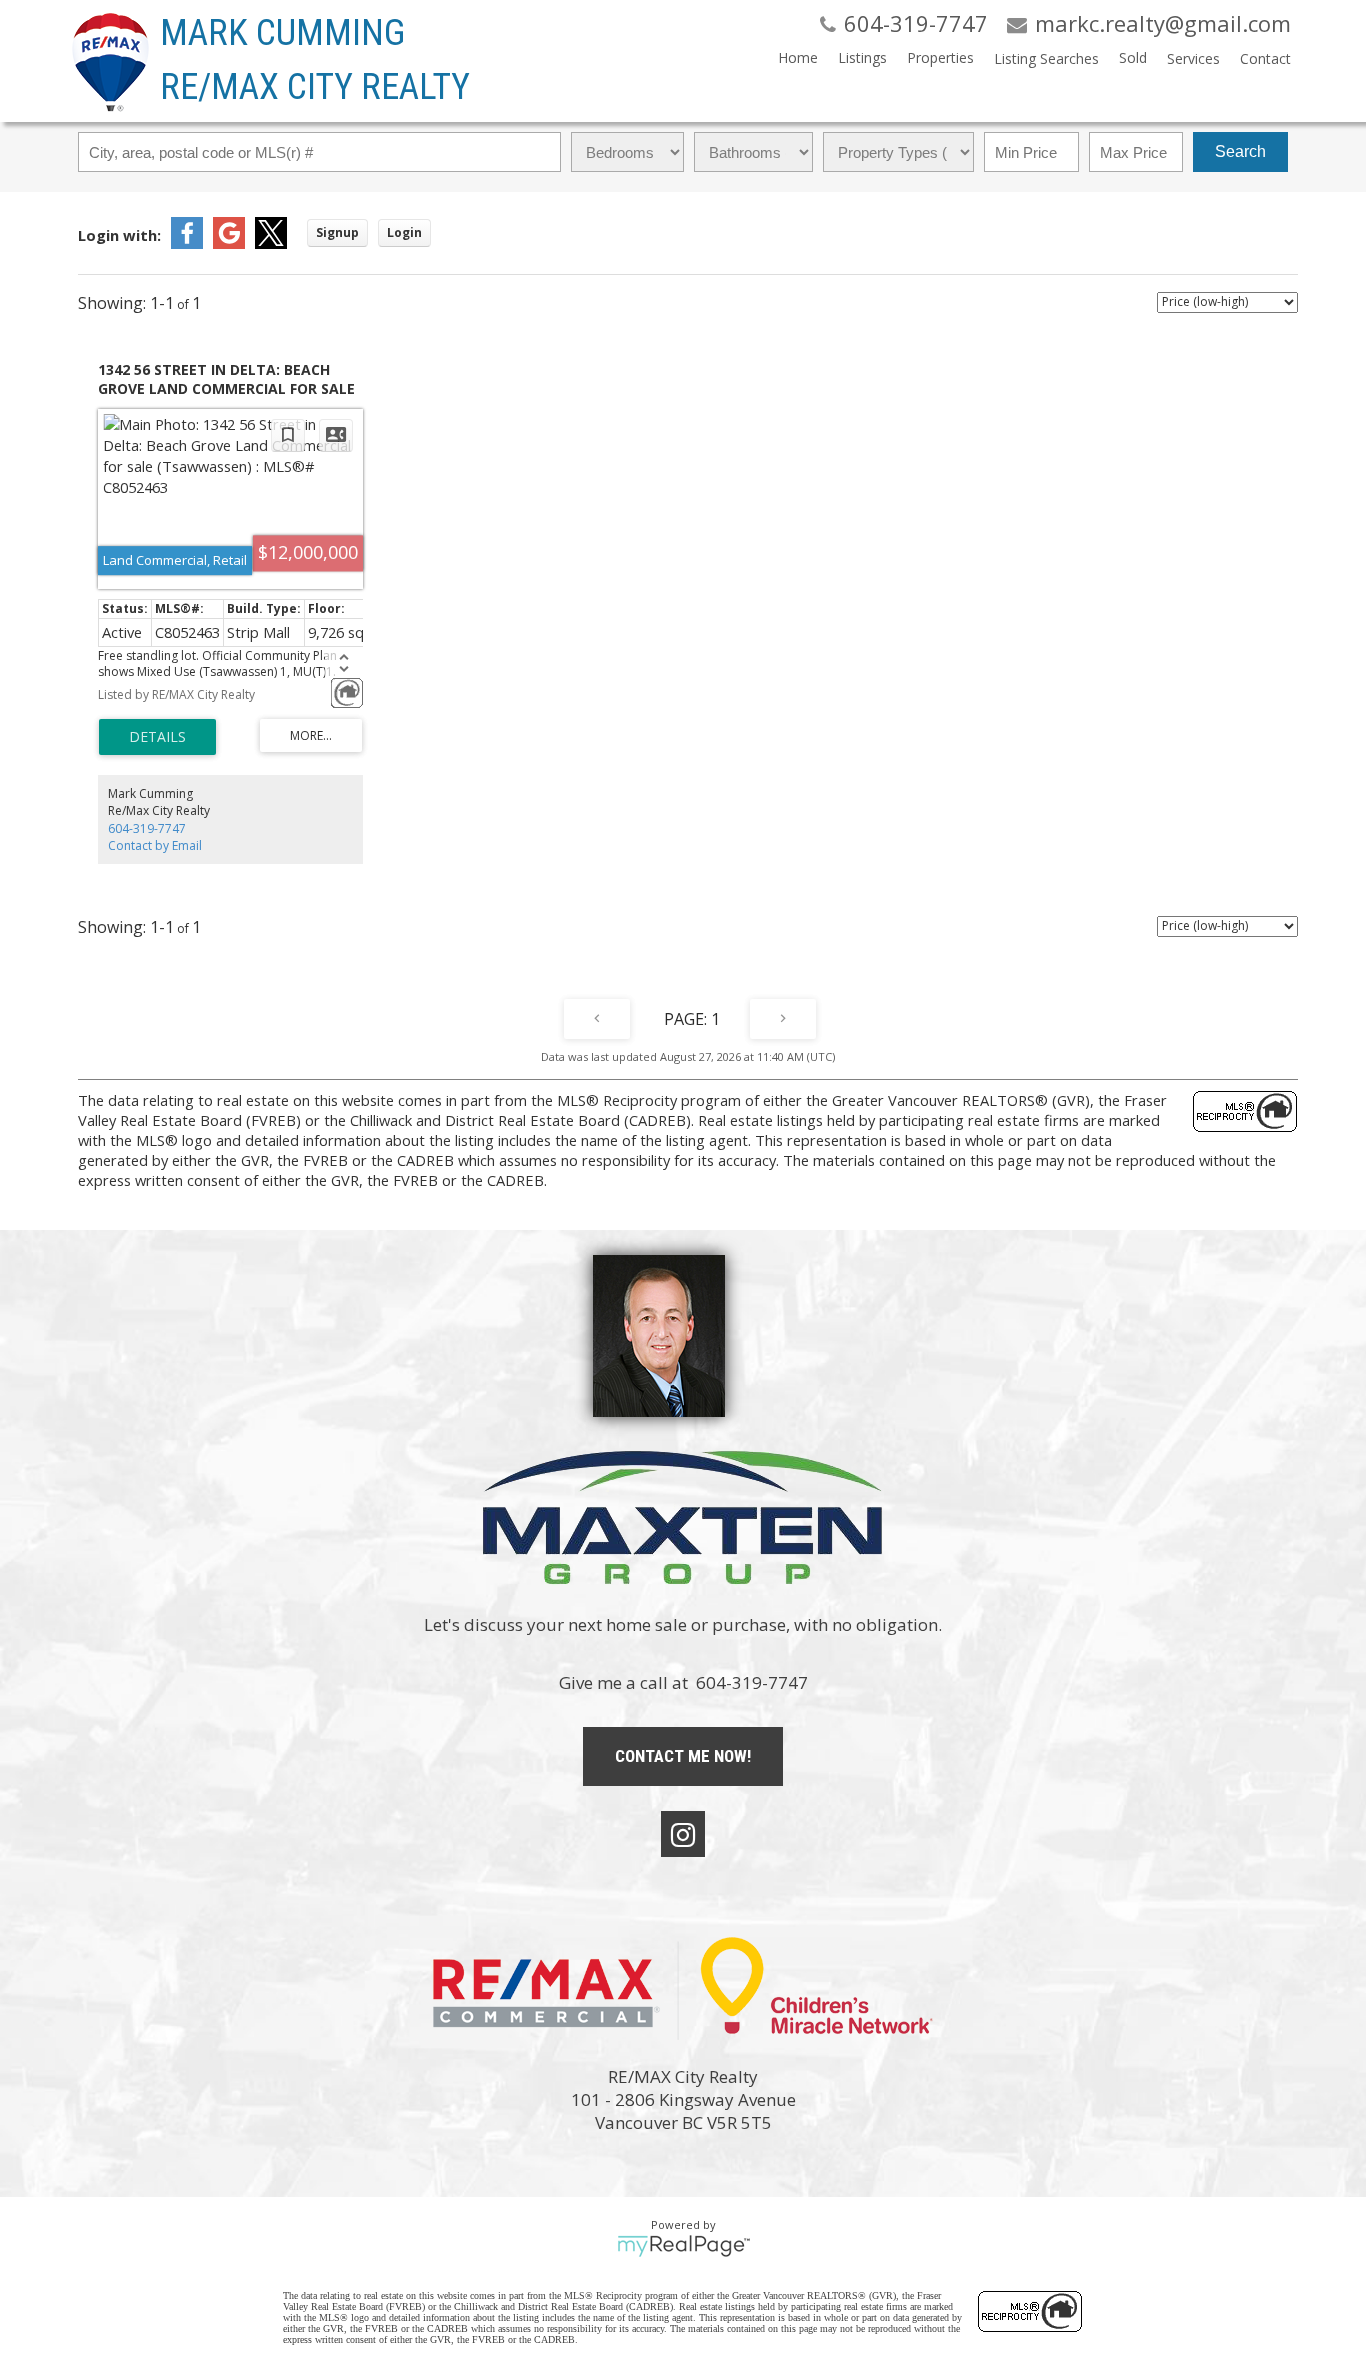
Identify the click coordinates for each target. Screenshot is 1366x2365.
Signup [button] (337, 232)
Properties (940, 57)
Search (1240, 151)
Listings (862, 57)
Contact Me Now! (683, 1756)
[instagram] (683, 1834)
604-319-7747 (147, 828)
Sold (1133, 57)
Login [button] (404, 232)
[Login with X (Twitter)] (271, 243)
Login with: (119, 235)
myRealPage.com (683, 2246)
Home (798, 57)
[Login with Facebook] (187, 243)
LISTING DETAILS (157, 737)
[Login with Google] (229, 243)
